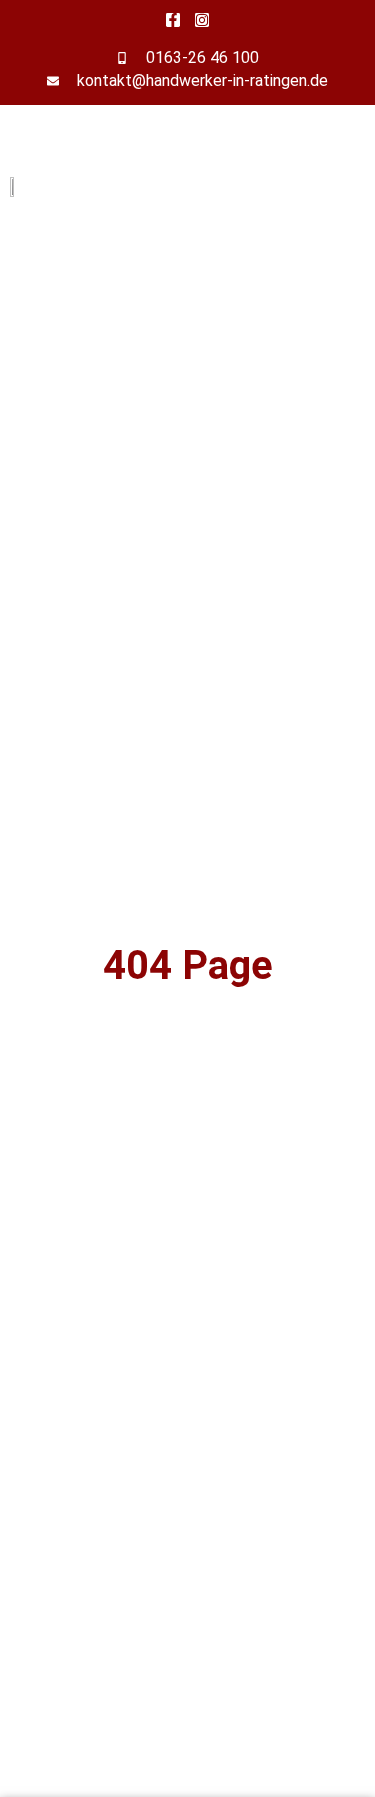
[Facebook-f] (173, 20)
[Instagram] (202, 20)
